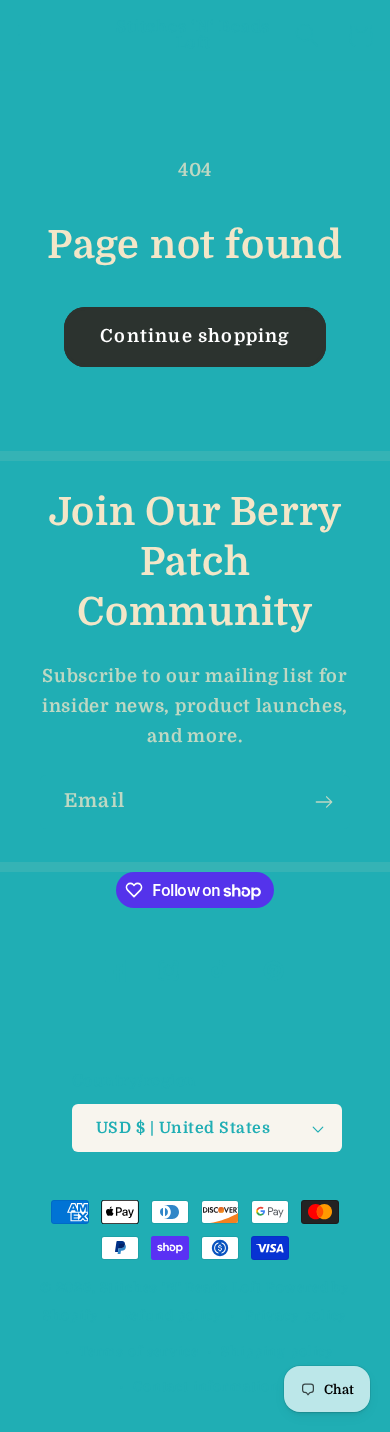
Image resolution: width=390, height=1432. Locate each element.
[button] (30, 35)
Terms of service (138, 1351)
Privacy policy (296, 1315)
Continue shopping (194, 336)
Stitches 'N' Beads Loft (181, 1287)
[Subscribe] (323, 802)
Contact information (206, 1386)
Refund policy (172, 1315)
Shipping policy (277, 1351)
